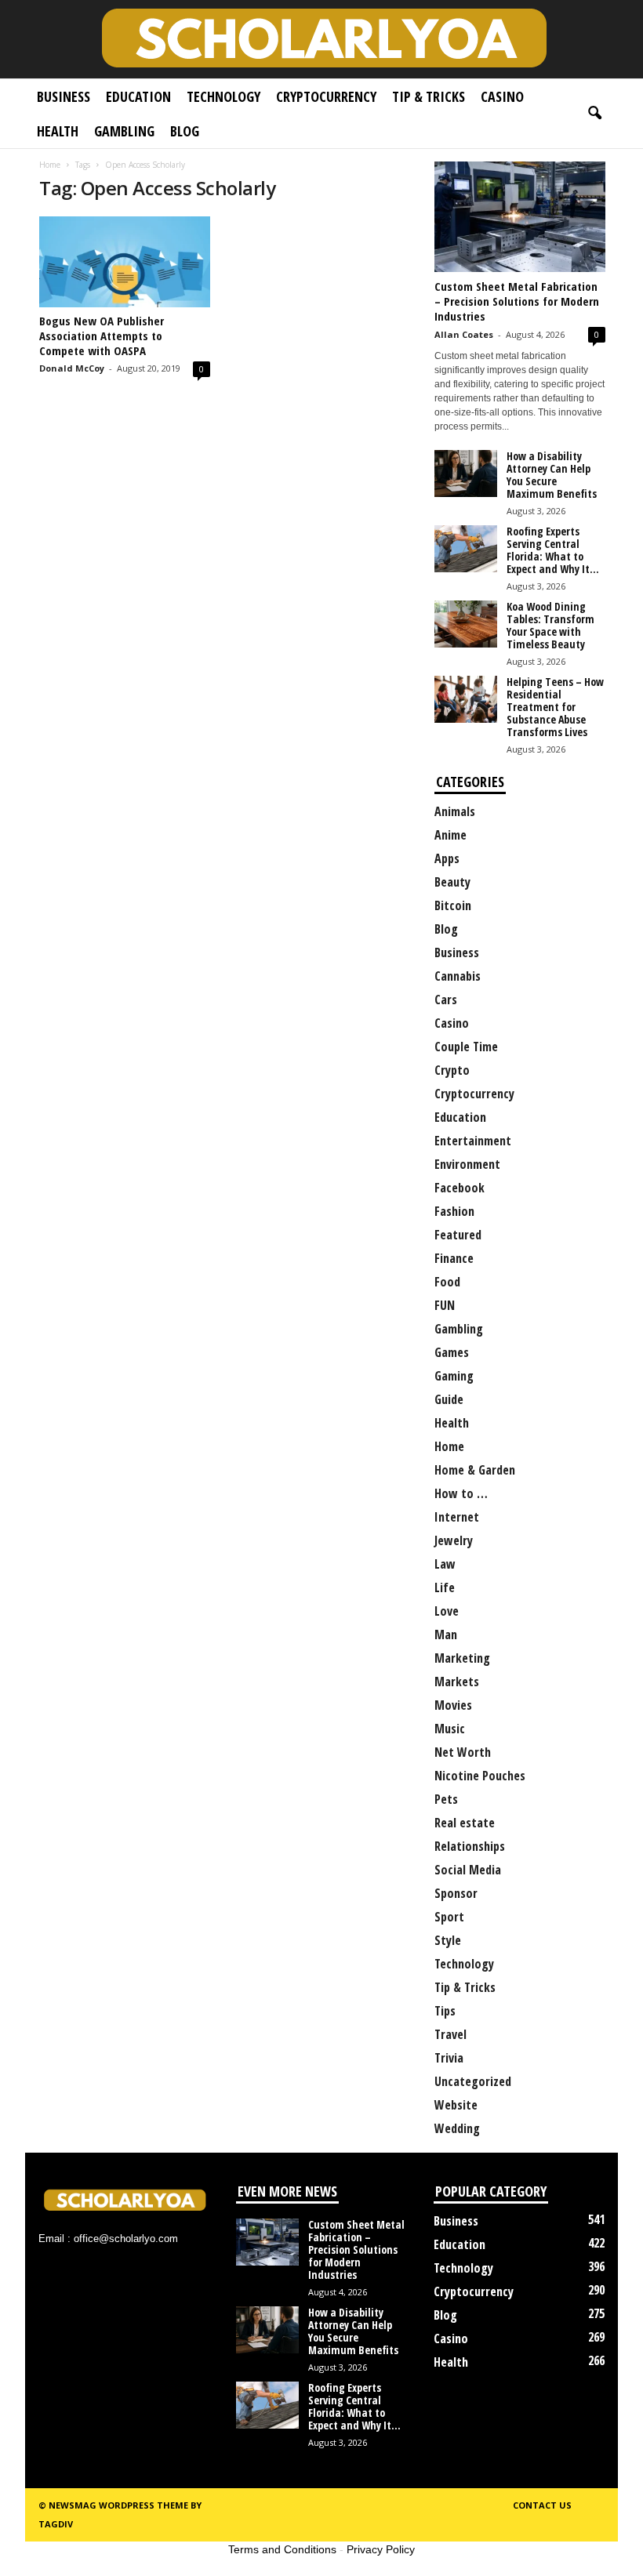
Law (445, 1564)
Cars (446, 1000)
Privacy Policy (381, 2549)
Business (64, 96)
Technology (223, 96)
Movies (453, 1705)
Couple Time (466, 1047)
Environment (467, 1164)
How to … (461, 1493)
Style (448, 1940)
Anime (450, 835)
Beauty (452, 882)
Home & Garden (475, 1470)
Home (50, 165)
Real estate (465, 1823)
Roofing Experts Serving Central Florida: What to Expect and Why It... (553, 550)
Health (58, 131)
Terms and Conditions (282, 2549)
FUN (445, 1305)
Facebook (460, 1188)
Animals (455, 811)
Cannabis (458, 976)
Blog (185, 131)
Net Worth (463, 1752)
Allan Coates (464, 334)
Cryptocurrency (326, 96)
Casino (502, 96)
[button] (594, 114)
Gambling (124, 131)
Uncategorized (473, 2081)
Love (447, 1611)
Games (452, 1352)
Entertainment (473, 1141)
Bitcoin (453, 905)
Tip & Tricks (429, 96)
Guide (449, 1399)
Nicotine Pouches (480, 1776)
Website (456, 2105)
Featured (458, 1235)
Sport (449, 1917)
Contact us (542, 2505)
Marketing (462, 1658)
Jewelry (454, 1540)
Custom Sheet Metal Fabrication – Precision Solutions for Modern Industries (517, 301)
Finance (454, 1258)
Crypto (452, 1070)
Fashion (454, 1211)
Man (446, 1634)
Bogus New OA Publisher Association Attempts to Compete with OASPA (102, 336)
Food (447, 1282)
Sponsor (456, 1893)
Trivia (449, 2058)
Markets (457, 1682)
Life (445, 1587)
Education (138, 96)
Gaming (454, 1376)
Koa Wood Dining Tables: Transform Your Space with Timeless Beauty (550, 625)
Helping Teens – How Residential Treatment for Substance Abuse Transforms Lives (555, 707)
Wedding (457, 2128)
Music (450, 1729)
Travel (450, 2034)
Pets (446, 1799)
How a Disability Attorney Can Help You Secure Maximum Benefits (552, 475)
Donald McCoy (72, 368)
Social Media (468, 1870)
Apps (447, 858)
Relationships (470, 1846)
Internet (457, 1517)
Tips (445, 2011)
